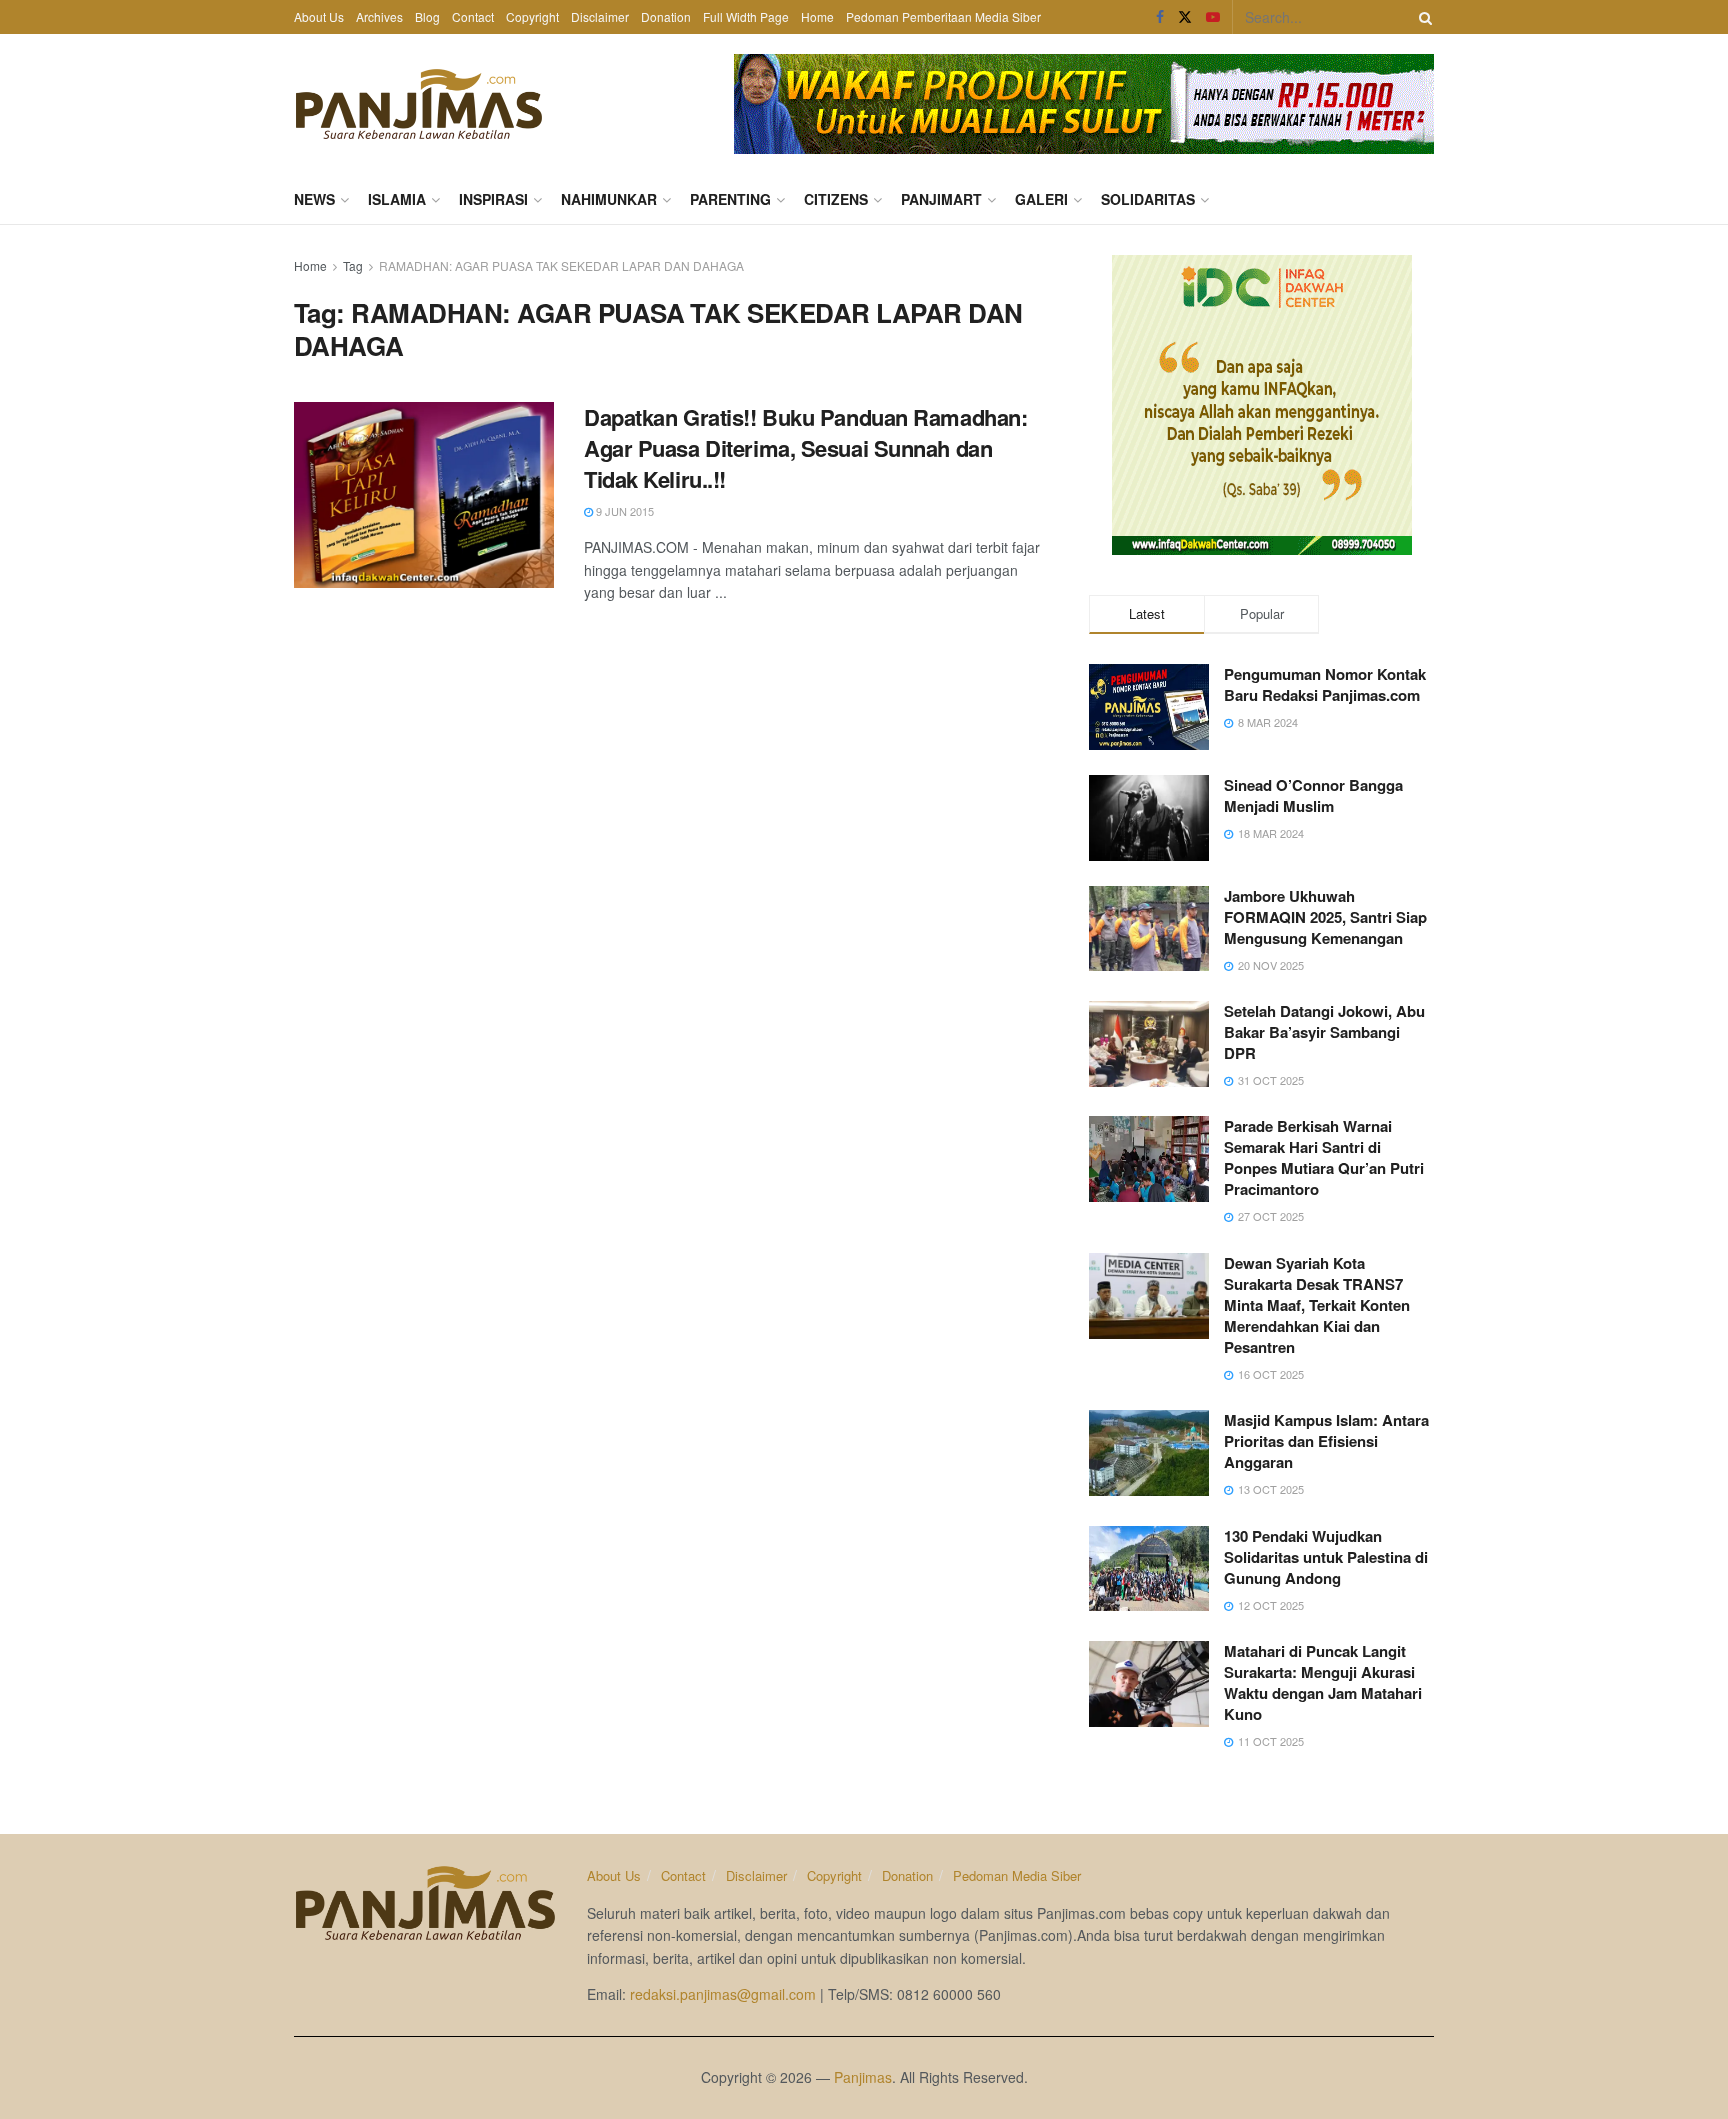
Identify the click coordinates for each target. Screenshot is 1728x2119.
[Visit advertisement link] (1084, 104)
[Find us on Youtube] (1213, 17)
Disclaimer (600, 16)
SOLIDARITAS (1148, 199)
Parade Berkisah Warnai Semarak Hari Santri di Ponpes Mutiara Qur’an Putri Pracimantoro (1324, 1157)
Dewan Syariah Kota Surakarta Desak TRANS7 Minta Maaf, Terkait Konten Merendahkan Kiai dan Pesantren (1317, 1305)
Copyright (532, 16)
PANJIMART (941, 199)
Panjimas (863, 2077)
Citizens (836, 199)
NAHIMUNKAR (609, 199)
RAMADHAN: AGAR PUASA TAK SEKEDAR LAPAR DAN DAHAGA (561, 265)
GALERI (1041, 199)
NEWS (314, 199)
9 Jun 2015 (623, 511)
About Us (319, 16)
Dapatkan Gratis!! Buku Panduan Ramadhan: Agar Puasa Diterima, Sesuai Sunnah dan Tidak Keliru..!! (805, 448)
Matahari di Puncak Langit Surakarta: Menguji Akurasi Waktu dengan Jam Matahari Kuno (1323, 1682)
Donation (666, 16)
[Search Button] (1422, 17)
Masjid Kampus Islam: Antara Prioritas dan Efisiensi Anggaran (1326, 1441)
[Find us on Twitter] (1185, 17)
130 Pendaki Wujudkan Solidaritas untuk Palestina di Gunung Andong (1326, 1557)
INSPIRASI (493, 199)
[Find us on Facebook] (1160, 17)
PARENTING (730, 199)
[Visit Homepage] (419, 104)
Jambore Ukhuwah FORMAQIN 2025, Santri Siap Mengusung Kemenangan (1325, 917)
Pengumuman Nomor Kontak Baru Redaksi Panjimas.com (1325, 684)
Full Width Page (746, 16)
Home (817, 16)
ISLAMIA (397, 199)
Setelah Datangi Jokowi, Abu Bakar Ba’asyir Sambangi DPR (1324, 1032)
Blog (427, 16)
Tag (353, 265)
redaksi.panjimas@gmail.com (723, 1994)
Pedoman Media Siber (1017, 1875)
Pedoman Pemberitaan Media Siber (943, 16)
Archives (379, 16)
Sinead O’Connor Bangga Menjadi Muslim (1313, 795)
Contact (473, 16)
